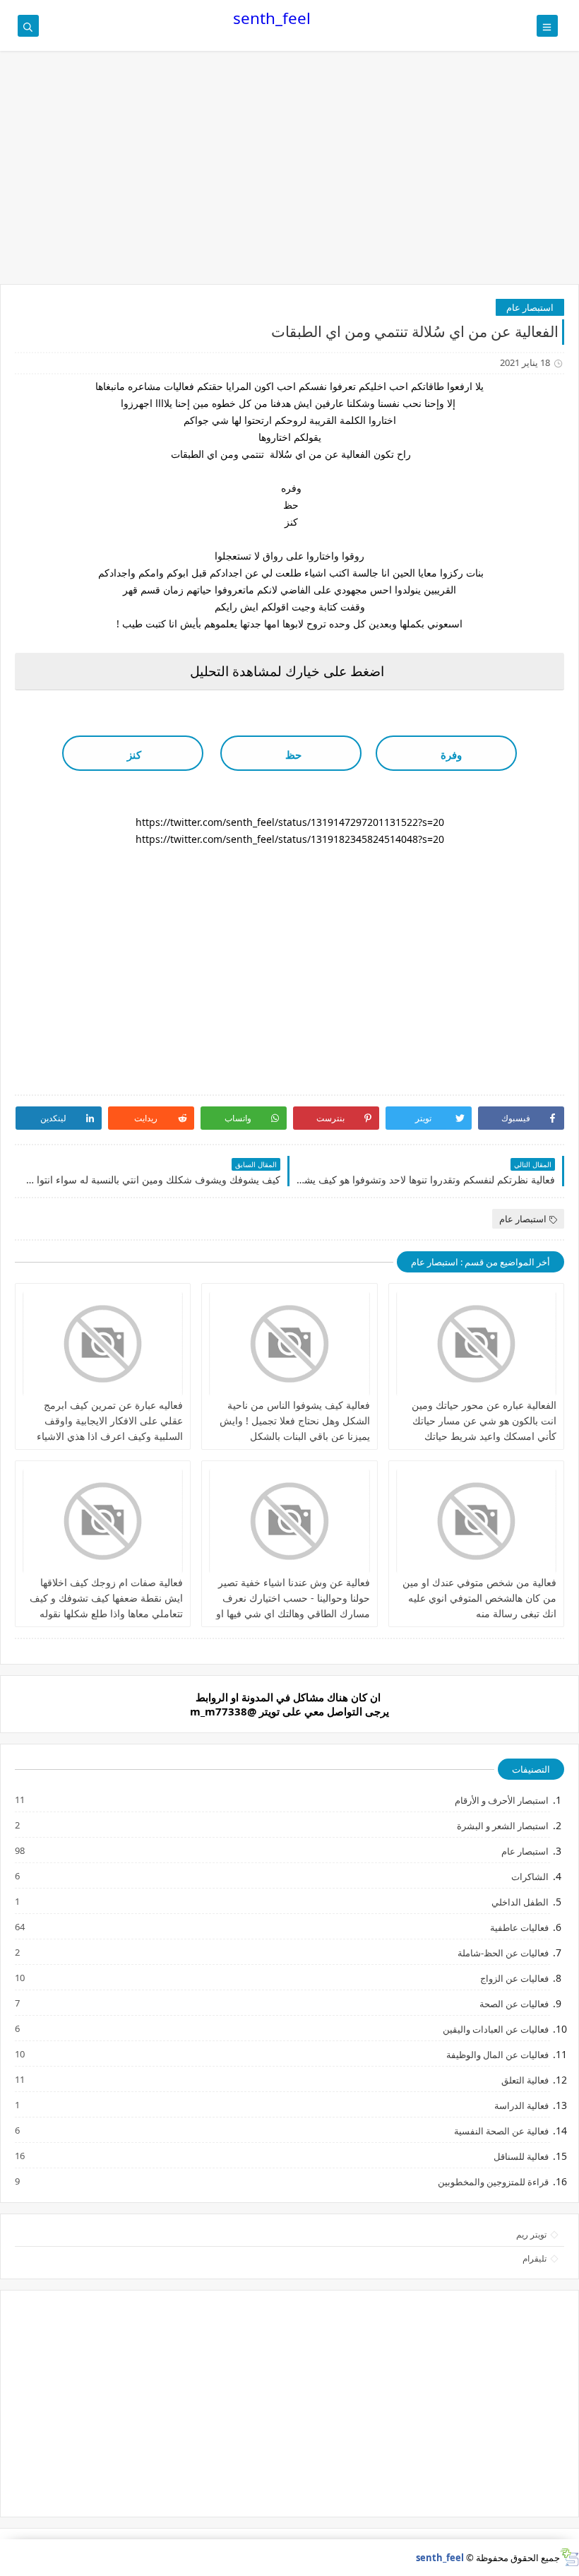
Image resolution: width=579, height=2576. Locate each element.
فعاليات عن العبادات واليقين (495, 2029)
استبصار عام (530, 307)
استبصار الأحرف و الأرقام (501, 1800)
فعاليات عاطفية (519, 1927)
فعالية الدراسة (521, 2105)
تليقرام (535, 2258)
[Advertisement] (289, 175)
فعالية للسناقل (520, 2156)
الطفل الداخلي (519, 1902)
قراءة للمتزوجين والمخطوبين (493, 2181)
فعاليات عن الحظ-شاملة (502, 1952)
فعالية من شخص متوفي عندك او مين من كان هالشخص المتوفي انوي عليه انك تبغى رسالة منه (479, 1598)
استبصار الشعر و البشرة (502, 1825)
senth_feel (272, 18)
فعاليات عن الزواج (514, 1978)
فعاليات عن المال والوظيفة (497, 2054)
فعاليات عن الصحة (513, 2003)
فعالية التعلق (524, 2080)
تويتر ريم (531, 2234)
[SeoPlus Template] (569, 2557)
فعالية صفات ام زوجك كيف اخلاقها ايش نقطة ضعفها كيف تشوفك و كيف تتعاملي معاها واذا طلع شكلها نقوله (106, 1598)
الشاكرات (529, 1876)
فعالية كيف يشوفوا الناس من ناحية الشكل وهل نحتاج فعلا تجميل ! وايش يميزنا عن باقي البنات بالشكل (295, 1420)
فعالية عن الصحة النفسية (501, 2131)
